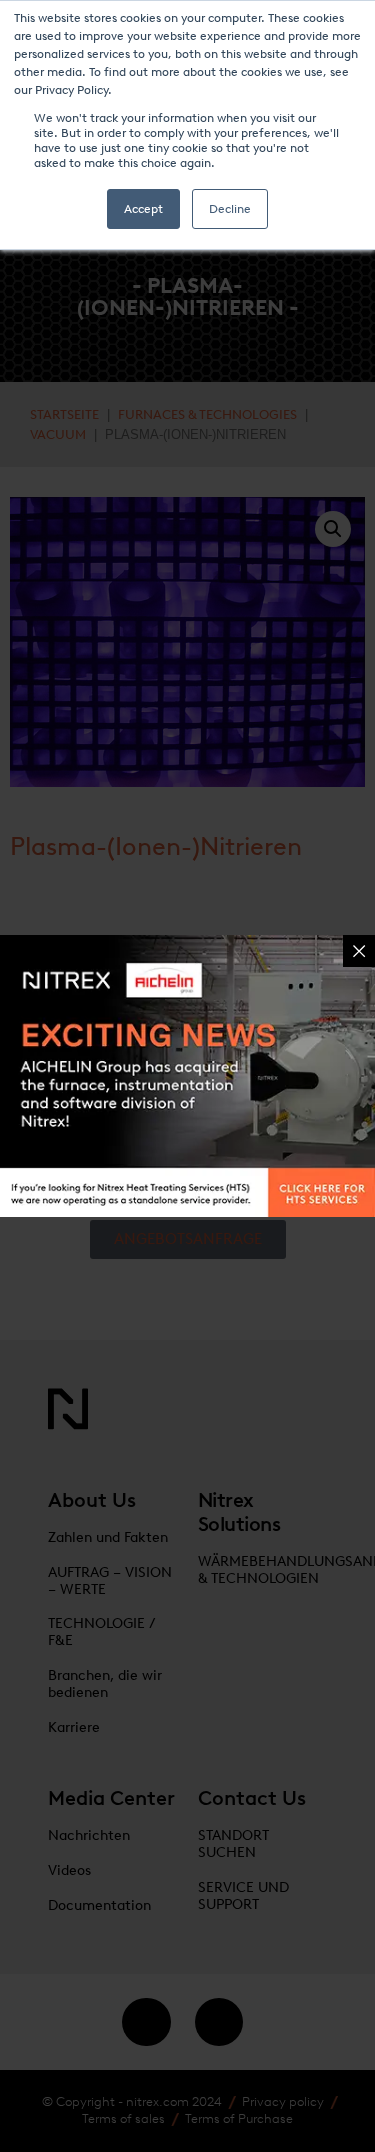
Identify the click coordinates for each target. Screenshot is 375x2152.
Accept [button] (143, 209)
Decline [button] (230, 209)
